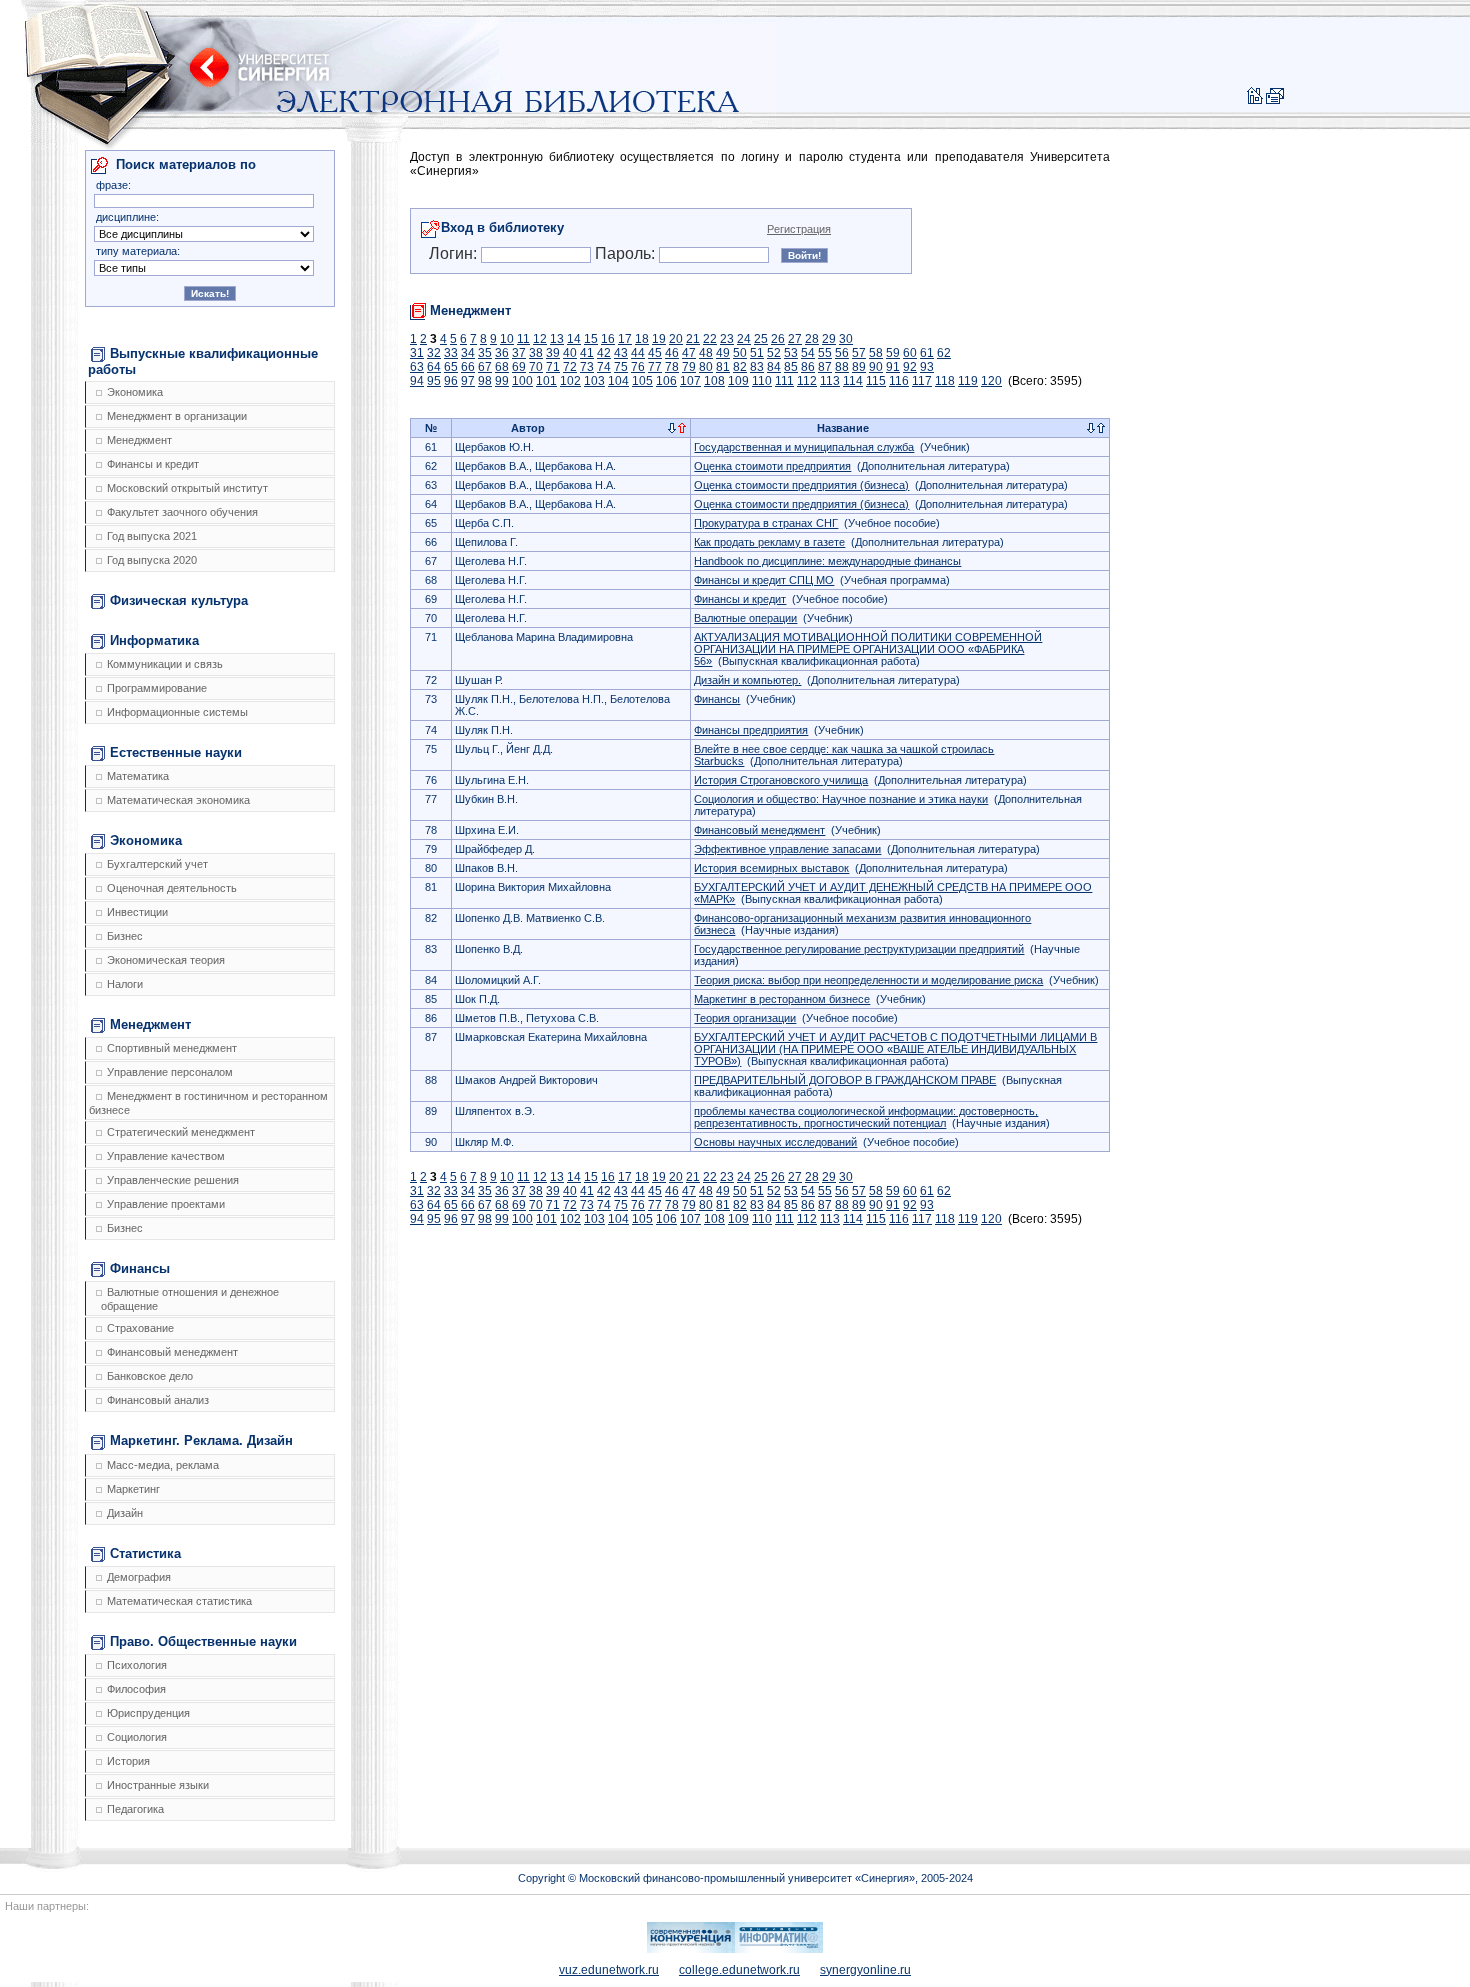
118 (945, 381)
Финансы (140, 1268)
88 (842, 367)
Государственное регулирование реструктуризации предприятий (859, 949)
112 (807, 381)
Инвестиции (137, 912)
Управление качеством (166, 1156)
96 (451, 381)
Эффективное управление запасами (787, 849)
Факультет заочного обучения (182, 512)
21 (693, 339)
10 (507, 339)
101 (546, 381)
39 (553, 353)
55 (825, 353)
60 (910, 353)
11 (523, 339)
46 (672, 353)
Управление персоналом (170, 1072)
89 (859, 367)
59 (893, 353)
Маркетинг (133, 1489)
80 (706, 367)
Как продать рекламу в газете (769, 542)
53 (791, 353)
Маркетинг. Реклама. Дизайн (201, 1440)
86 (808, 367)
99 (502, 381)
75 (621, 367)
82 (740, 367)
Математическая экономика (178, 800)
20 (676, 339)
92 (910, 367)
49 (723, 353)
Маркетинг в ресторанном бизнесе (782, 999)
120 (991, 381)
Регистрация (799, 229)
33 (451, 353)
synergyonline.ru (865, 1970)
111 (784, 381)
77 (655, 367)
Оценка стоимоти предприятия (772, 466)
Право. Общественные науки (203, 1641)
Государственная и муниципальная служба (804, 447)
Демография (139, 1577)
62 (944, 353)
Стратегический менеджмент (181, 1132)
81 (723, 367)
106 (666, 381)
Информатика (154, 640)
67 (485, 367)
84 (774, 367)
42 (604, 353)
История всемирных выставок (771, 868)
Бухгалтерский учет (157, 864)
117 (922, 381)
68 (502, 367)
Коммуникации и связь (165, 664)
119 (968, 381)
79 (689, 367)
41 (587, 353)
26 (778, 339)
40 (570, 353)
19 (659, 339)
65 (451, 367)
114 (853, 381)
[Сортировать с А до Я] (672, 429)
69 (519, 367)
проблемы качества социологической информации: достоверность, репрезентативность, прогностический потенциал (866, 1117)
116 (899, 381)
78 (672, 367)
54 (808, 353)
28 (812, 339)
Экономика (135, 392)
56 (842, 353)
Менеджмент (139, 440)
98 (485, 381)
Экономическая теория (166, 960)
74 (604, 367)
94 (417, 381)
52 (774, 353)
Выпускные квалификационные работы (203, 361)
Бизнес (125, 936)
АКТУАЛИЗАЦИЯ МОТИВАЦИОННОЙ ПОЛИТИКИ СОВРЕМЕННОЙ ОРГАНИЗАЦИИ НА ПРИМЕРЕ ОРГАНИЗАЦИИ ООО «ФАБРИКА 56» (868, 649)
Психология (137, 1665)
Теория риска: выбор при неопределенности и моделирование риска (868, 980)
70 (536, 367)
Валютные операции (745, 618)
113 (830, 381)
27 (795, 339)
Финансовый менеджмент (172, 1352)
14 (574, 339)
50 (740, 353)
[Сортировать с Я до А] (682, 429)
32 (434, 353)
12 (540, 339)
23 (727, 339)
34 (468, 353)
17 (625, 339)
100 (522, 381)
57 (859, 353)
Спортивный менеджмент (172, 1048)
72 (570, 367)
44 (638, 353)
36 (502, 353)
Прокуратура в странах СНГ (766, 523)
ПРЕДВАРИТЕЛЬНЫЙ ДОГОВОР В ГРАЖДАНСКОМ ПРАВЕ (845, 1080)
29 (829, 339)
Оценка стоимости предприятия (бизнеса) (801, 485)
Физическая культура (179, 600)
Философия (136, 1689)
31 (417, 353)
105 (642, 381)
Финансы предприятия (751, 730)
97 (468, 381)
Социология (137, 1737)
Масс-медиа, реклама (163, 1465)
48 (706, 353)
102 (570, 381)
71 (553, 367)
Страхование (140, 1328)
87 (825, 367)
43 (621, 353)
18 (642, 339)
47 (689, 353)
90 (876, 367)
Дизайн (125, 1513)
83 (757, 367)
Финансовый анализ (158, 1400)
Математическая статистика (179, 1601)
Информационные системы (177, 712)
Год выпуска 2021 (152, 536)
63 (417, 367)
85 (791, 367)
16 (608, 339)
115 (876, 381)
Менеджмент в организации (177, 416)
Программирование (157, 688)
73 (587, 367)
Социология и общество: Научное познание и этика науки (841, 799)
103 (594, 381)
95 (434, 381)
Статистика (145, 1553)
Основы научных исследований (775, 1142)
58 (876, 353)
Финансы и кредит (153, 464)
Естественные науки (176, 752)
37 (519, 353)
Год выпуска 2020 (152, 560)
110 (762, 381)
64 (434, 367)
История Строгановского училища (781, 780)
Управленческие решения (173, 1180)
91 (893, 367)
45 (655, 353)
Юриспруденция (148, 1713)
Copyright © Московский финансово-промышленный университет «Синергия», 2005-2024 (745, 1878)
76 (638, 367)
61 (927, 353)
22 (710, 339)
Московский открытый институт (187, 488)
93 (927, 367)
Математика (138, 776)
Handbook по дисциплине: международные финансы (827, 561)
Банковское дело (150, 1376)
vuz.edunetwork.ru (609, 1970)
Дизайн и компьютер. (747, 680)
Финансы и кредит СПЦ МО (764, 580)
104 (618, 381)
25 (761, 339)
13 (557, 339)
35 (485, 353)
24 (744, 339)
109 (738, 381)
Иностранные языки (158, 1785)
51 (757, 353)
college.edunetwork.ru (739, 1970)
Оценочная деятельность (172, 888)
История (128, 1761)
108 (714, 381)
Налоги (125, 984)
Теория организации (745, 1018)
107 (690, 381)
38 (536, 353)
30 (846, 339)
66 (468, 367)
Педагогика (135, 1809)
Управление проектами (166, 1204)
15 (591, 339)
